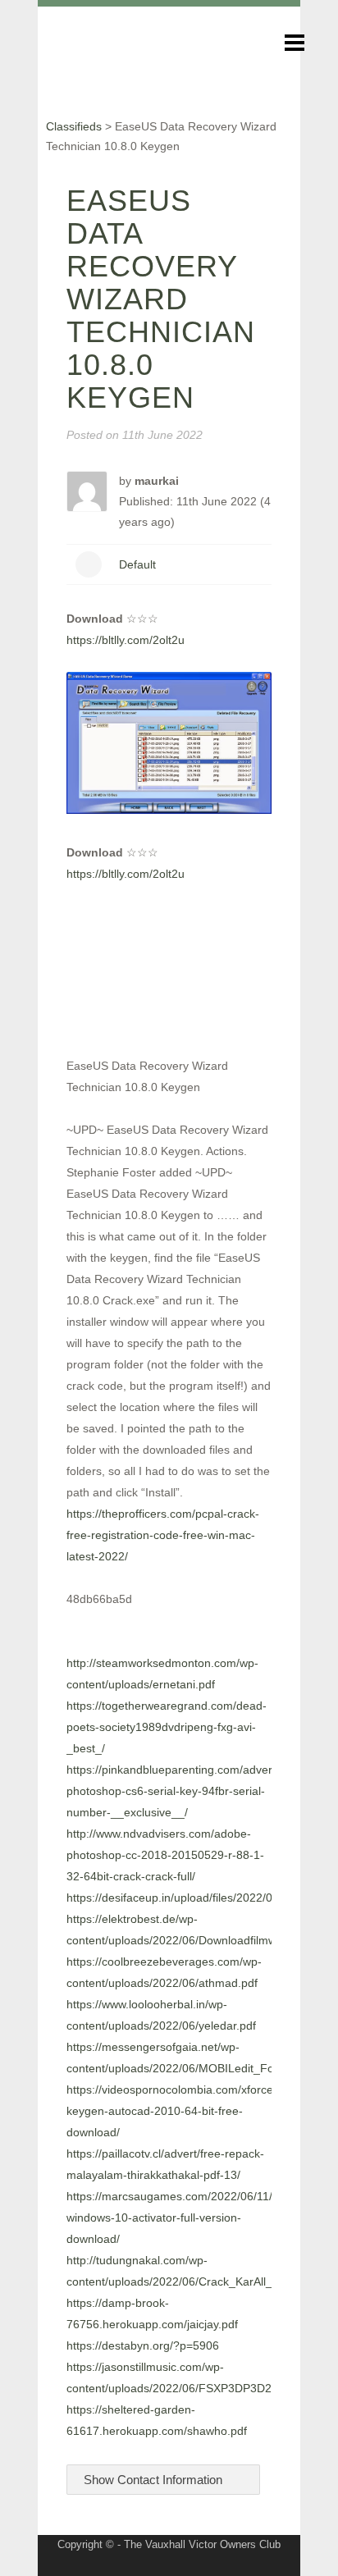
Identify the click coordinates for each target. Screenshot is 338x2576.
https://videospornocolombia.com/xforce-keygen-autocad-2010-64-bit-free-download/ (172, 2111)
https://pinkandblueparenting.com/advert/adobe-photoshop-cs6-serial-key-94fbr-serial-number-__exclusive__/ (191, 1791)
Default (137, 564)
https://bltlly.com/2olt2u (126, 640)
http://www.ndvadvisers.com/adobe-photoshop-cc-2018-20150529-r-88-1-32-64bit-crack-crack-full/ (165, 1855)
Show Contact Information (155, 2480)
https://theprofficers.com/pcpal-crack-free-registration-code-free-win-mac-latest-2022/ (163, 1535)
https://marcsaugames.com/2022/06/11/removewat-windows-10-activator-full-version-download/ (200, 2217)
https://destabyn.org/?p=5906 (143, 2345)
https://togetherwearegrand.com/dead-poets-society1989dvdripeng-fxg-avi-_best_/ (167, 1727)
